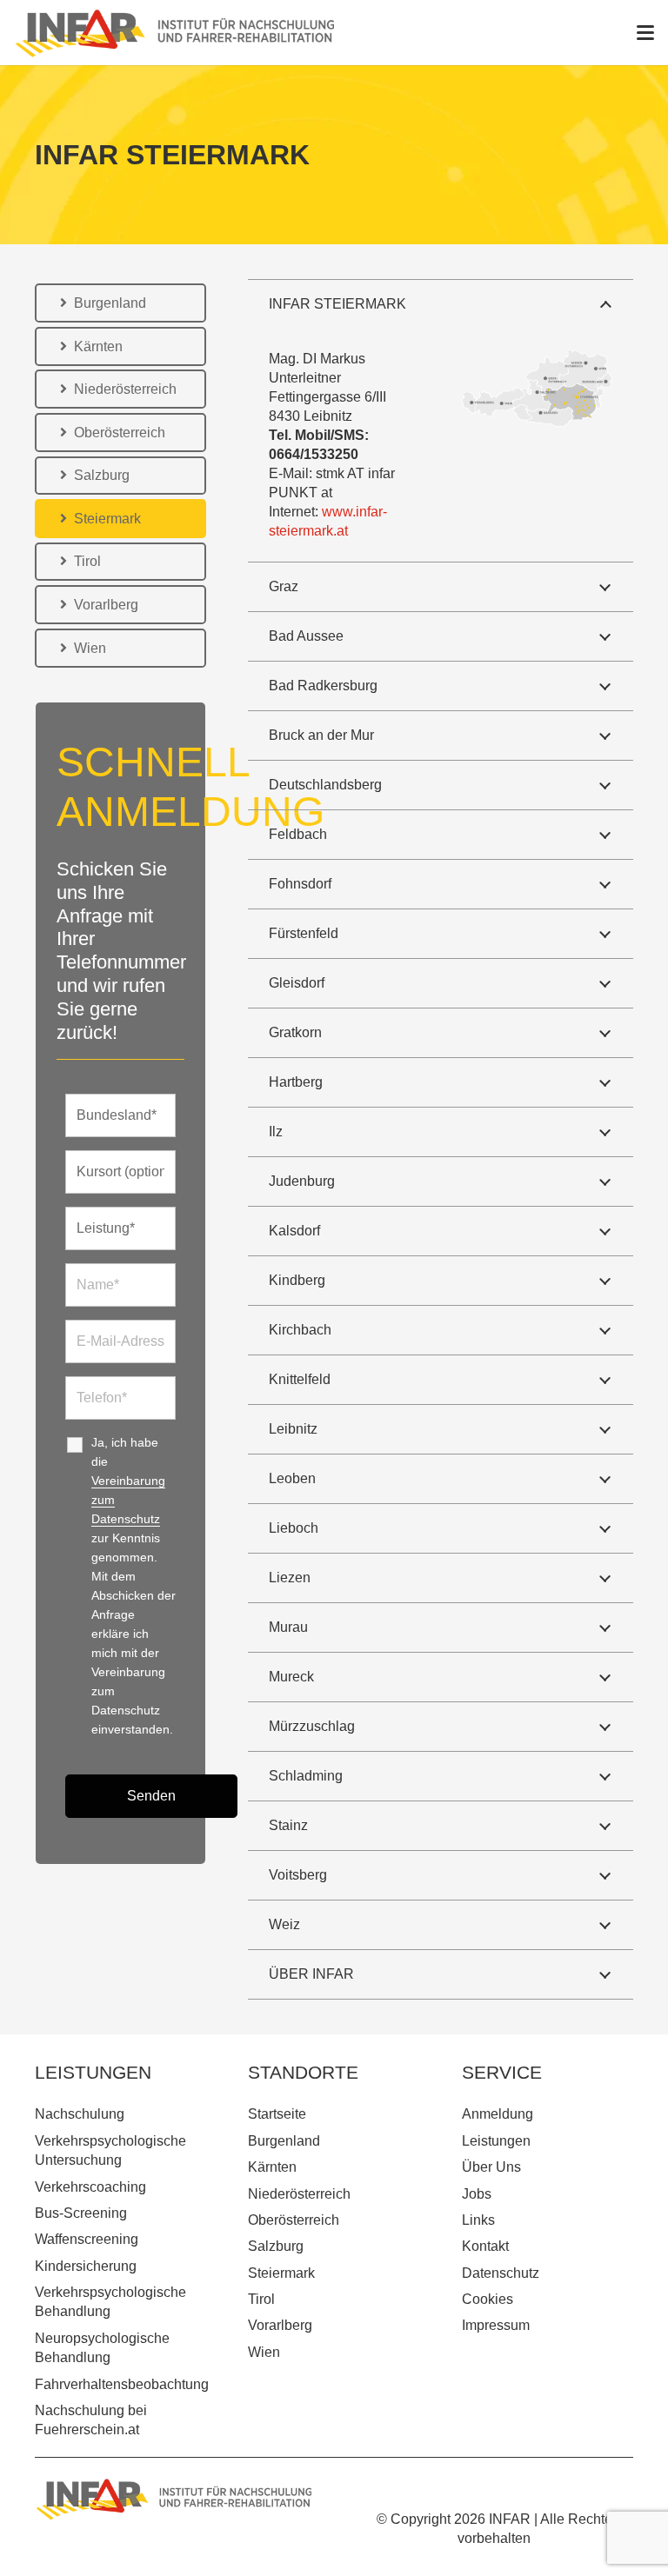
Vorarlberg (280, 2325)
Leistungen (496, 2141)
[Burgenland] (175, 33)
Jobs (477, 2194)
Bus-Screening (81, 2213)
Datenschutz (501, 2273)
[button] (645, 33)
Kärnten (272, 2167)
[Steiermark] (537, 389)
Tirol (261, 2299)
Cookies (488, 2299)
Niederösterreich (299, 2194)
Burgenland (284, 2141)
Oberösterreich (294, 2220)
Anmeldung (498, 2114)
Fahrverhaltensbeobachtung (122, 2384)
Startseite (277, 2114)
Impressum (496, 2325)
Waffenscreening (87, 2239)
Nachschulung (80, 2114)
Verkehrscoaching (90, 2187)
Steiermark (281, 2273)
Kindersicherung (86, 2266)
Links (478, 2220)
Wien (264, 2352)
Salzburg (276, 2246)
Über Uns (491, 2167)
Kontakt (485, 2246)
